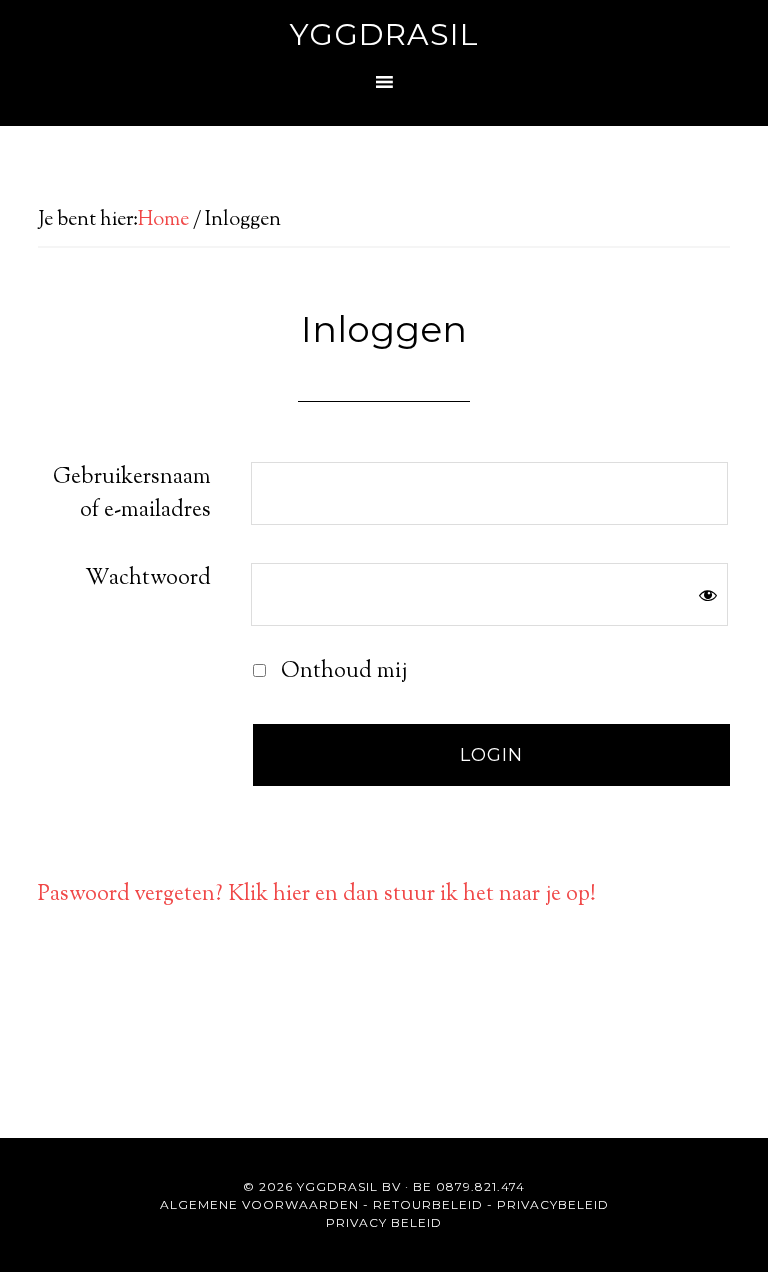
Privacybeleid (553, 1204)
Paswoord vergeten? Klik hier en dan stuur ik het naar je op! (317, 895)
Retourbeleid (428, 1204)
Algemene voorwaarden (259, 1204)
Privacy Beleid (384, 1222)
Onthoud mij (341, 672)
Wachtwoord (148, 579)
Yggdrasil (384, 34)
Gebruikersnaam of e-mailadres (132, 494)
